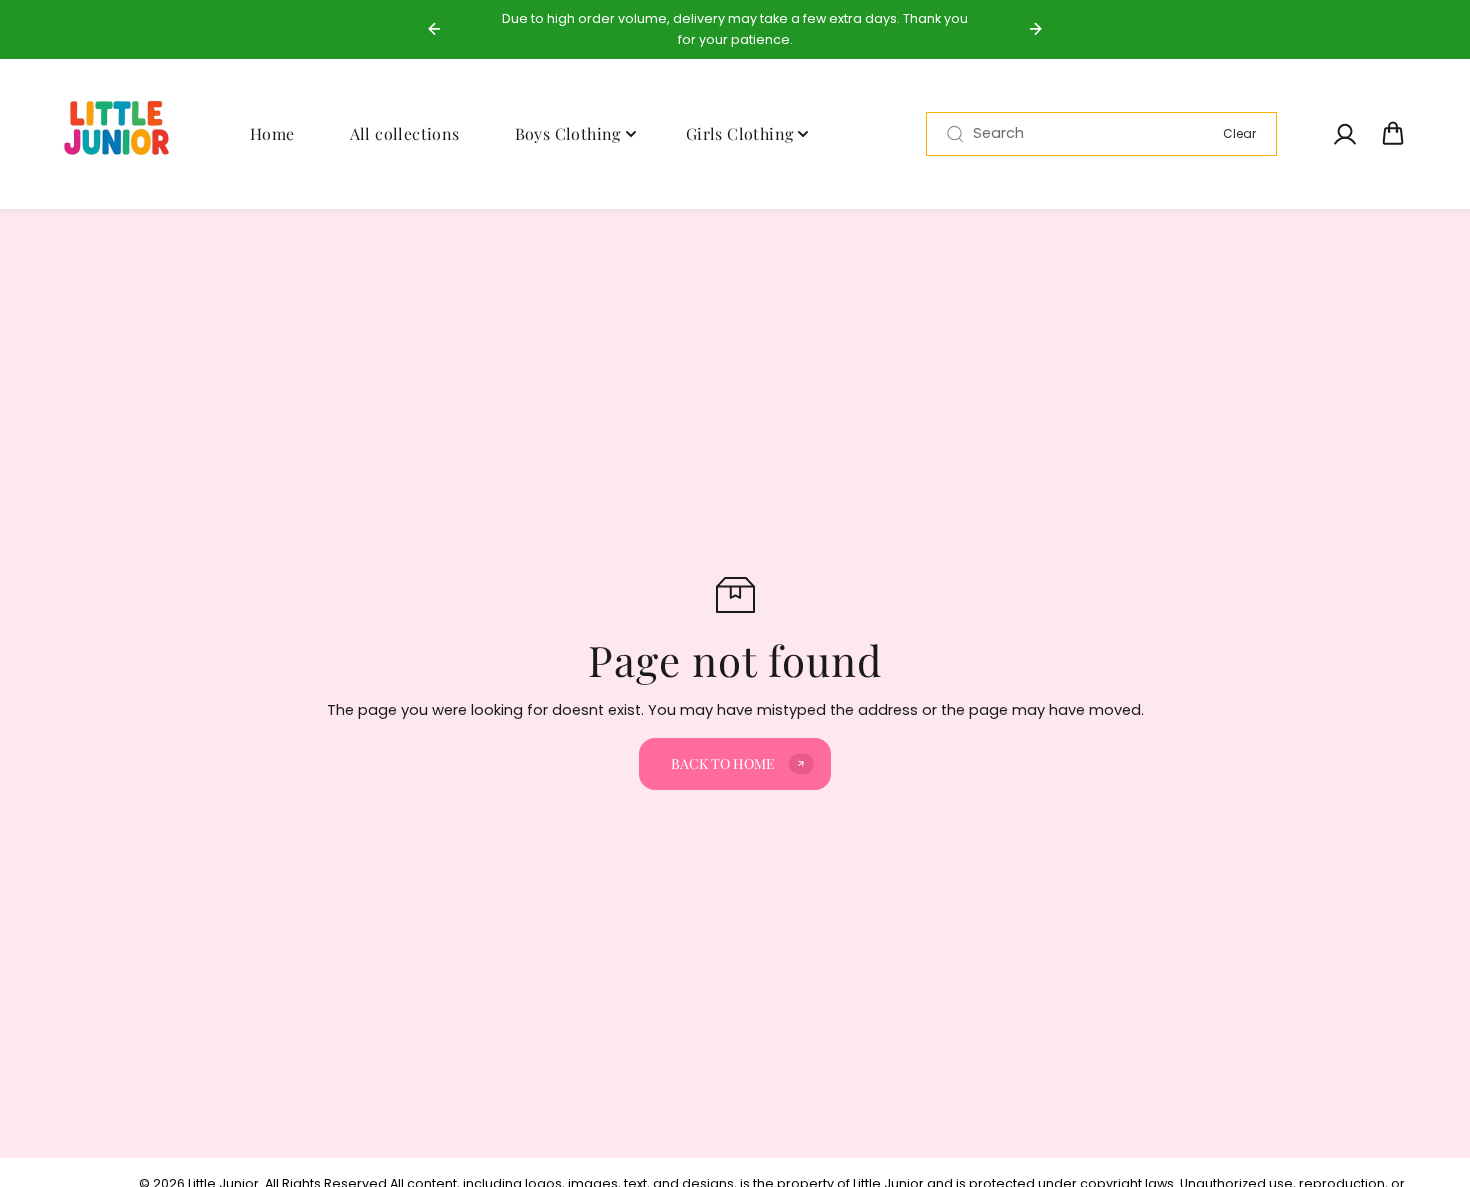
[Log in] (1344, 134)
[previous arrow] (434, 29)
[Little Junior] (120, 134)
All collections (405, 132)
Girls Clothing (740, 132)
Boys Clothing (568, 132)
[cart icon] (1393, 134)
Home (272, 132)
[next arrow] (1036, 29)
